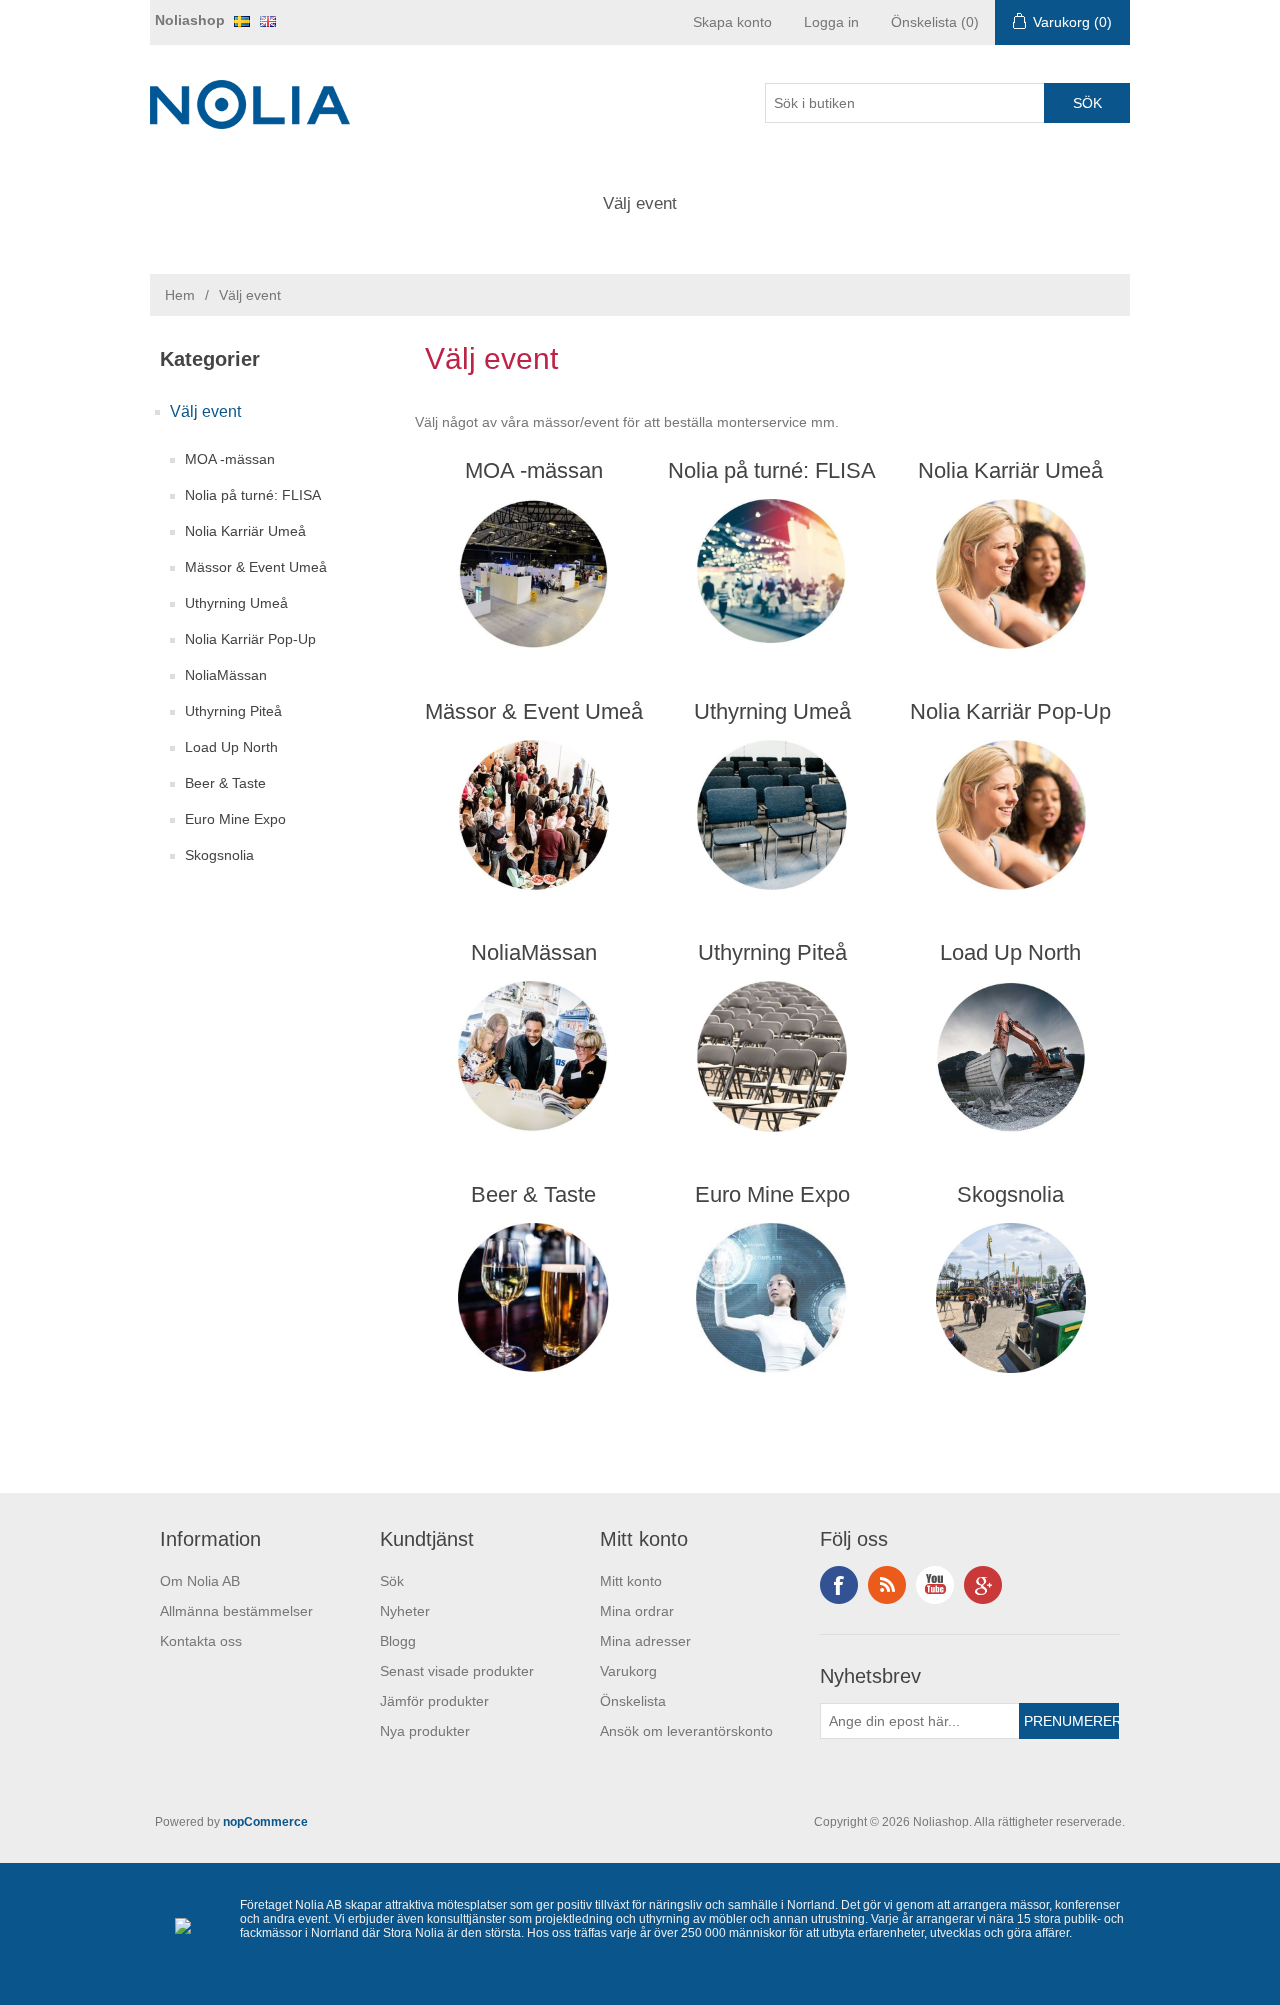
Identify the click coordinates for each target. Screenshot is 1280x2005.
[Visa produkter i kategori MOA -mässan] (533, 574)
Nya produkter (425, 1731)
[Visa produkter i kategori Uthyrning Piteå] (772, 1056)
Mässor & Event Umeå (256, 567)
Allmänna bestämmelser (236, 1611)
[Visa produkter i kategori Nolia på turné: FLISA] (772, 574)
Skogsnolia (219, 855)
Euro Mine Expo (235, 819)
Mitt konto (631, 1581)
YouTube (935, 1585)
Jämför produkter (434, 1701)
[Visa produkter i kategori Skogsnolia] (1010, 1298)
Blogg (398, 1641)
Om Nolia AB (200, 1581)
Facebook (839, 1585)
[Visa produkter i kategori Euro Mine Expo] (772, 1298)
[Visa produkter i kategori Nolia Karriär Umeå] (1010, 574)
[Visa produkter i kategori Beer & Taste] (533, 1298)
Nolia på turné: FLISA (253, 495)
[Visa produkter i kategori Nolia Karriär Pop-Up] (1010, 815)
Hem (180, 295)
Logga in (831, 22)
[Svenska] (242, 21)
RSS (887, 1585)
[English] (268, 21)
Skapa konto (732, 22)
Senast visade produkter (457, 1671)
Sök (392, 1581)
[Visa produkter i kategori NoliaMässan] (533, 1056)
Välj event (640, 203)
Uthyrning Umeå (236, 603)
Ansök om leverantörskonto (686, 1731)
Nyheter (405, 1611)
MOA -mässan (230, 459)
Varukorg (628, 1671)
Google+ (983, 1585)
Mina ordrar (637, 1611)
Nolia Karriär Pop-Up (250, 639)
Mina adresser (645, 1641)
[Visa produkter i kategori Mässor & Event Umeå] (533, 815)
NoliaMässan (226, 675)
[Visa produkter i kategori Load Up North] (1010, 1056)
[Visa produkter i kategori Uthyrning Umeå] (772, 815)
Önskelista (633, 1701)
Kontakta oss (201, 1641)
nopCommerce (265, 1822)
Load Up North (231, 747)
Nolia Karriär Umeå (245, 531)
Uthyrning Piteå (233, 711)
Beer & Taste (225, 783)
